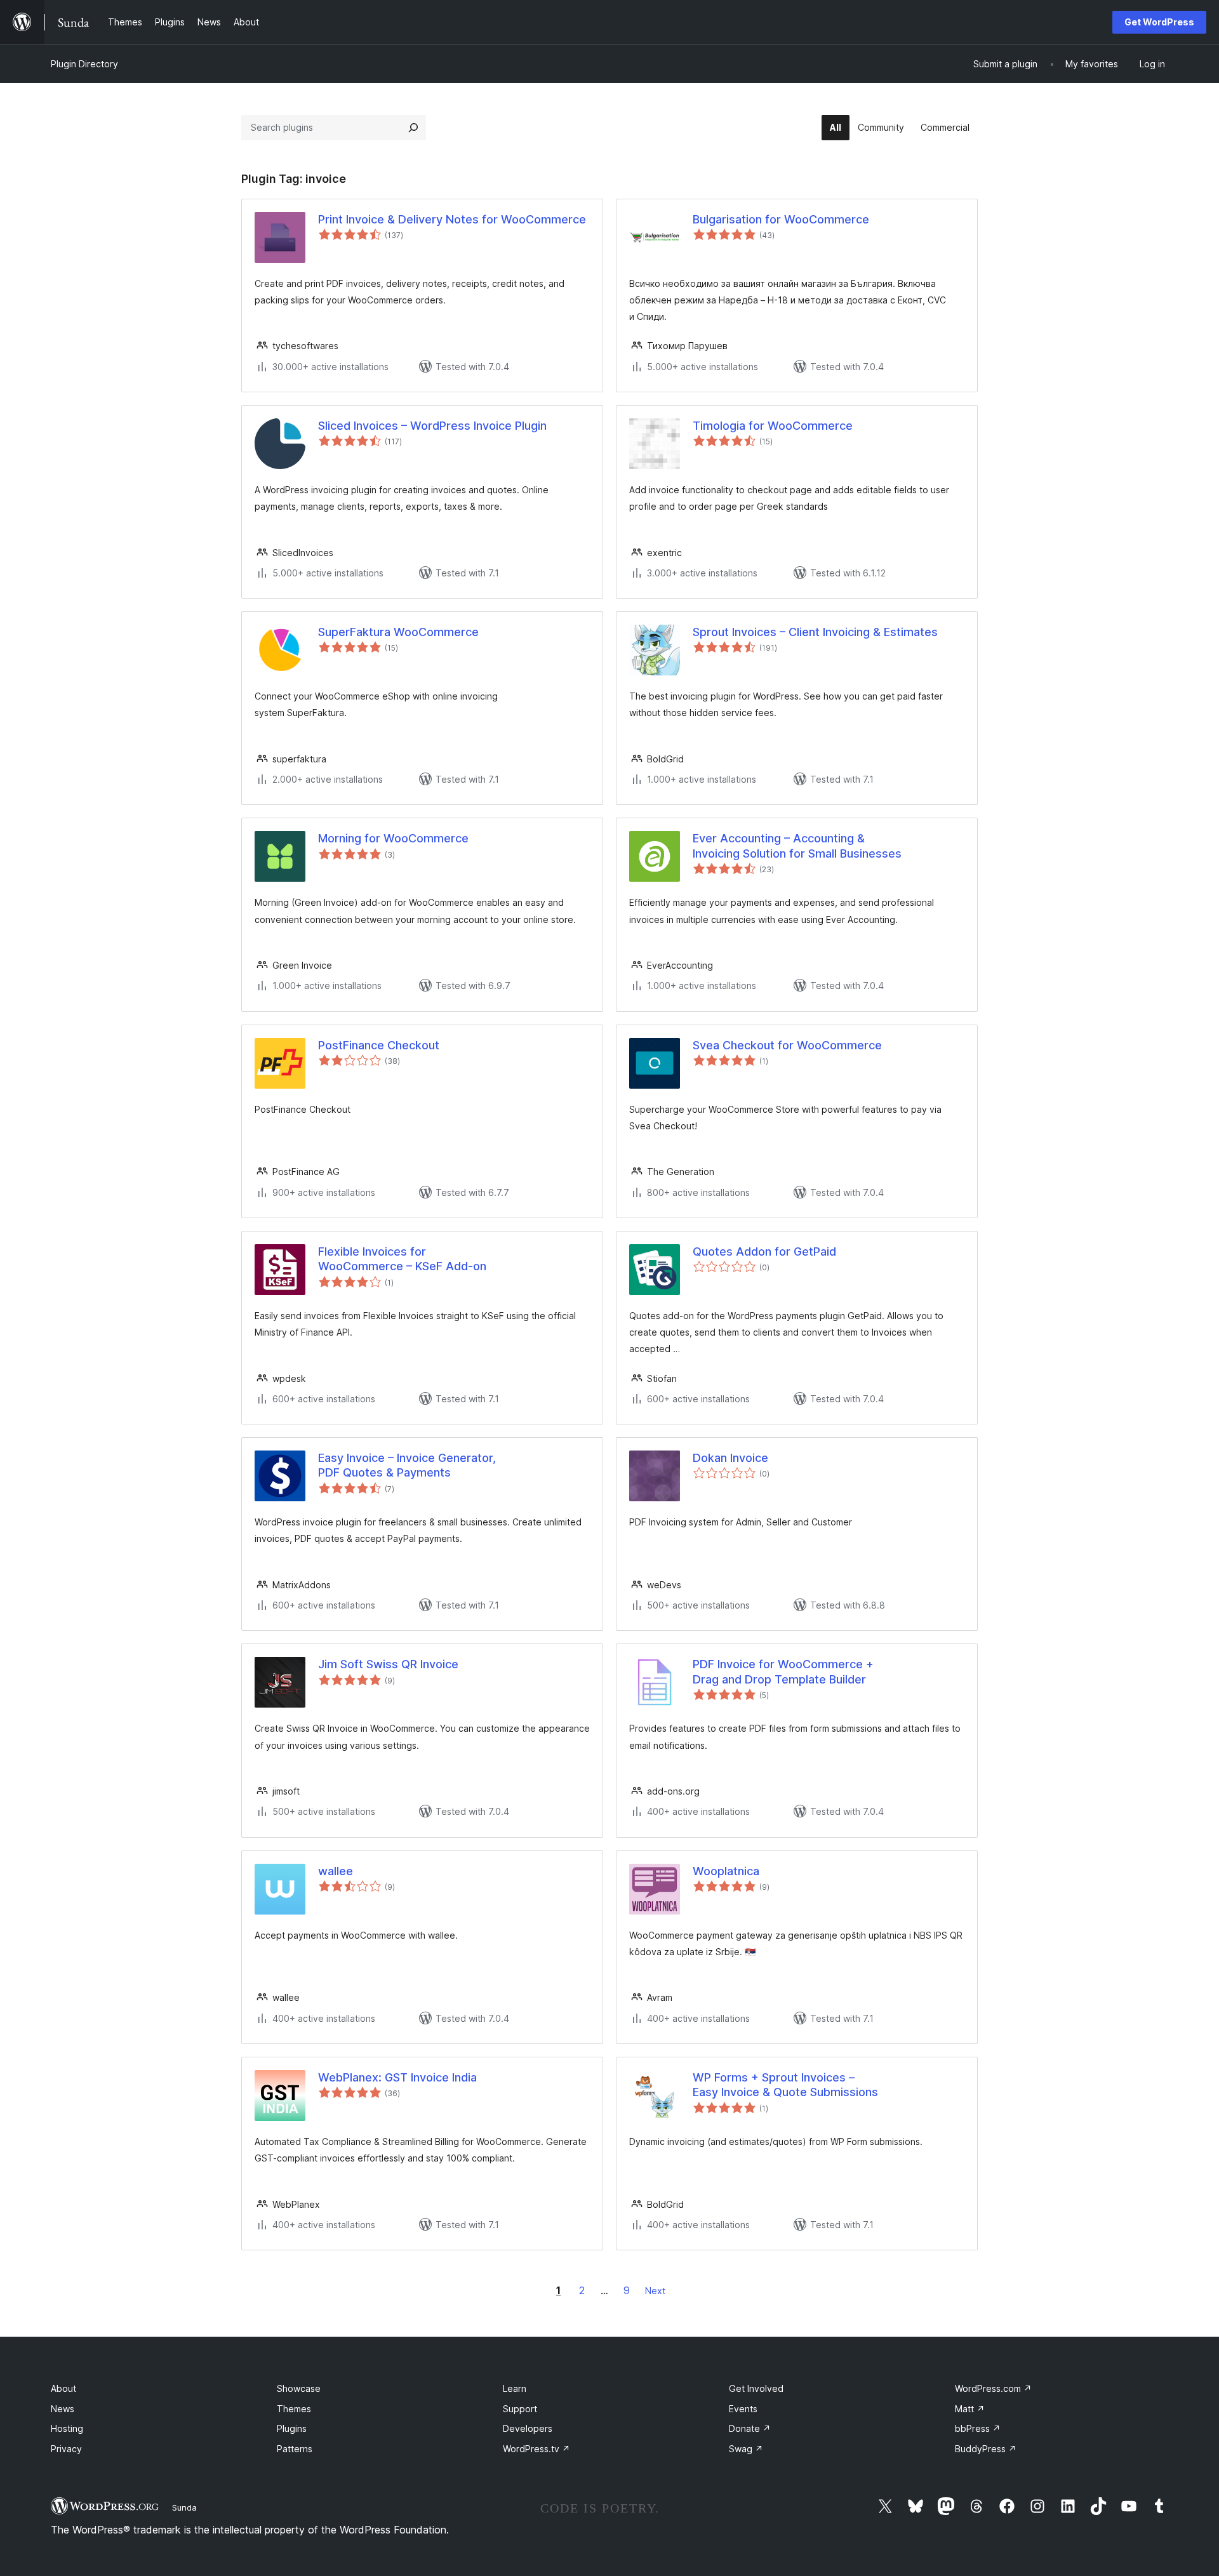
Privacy (66, 2449)
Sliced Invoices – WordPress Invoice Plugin (432, 426)
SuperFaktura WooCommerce (398, 632)
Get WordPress (1159, 22)
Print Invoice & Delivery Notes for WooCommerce (452, 219)
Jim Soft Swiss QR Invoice (388, 1664)
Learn (515, 2388)
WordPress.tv (536, 2449)
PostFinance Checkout (379, 1045)
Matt (970, 2409)
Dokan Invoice (730, 1458)
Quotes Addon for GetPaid (764, 1251)
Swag (746, 2449)
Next (655, 2291)
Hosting (67, 2428)
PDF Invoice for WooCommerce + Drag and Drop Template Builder (783, 1671)
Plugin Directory (84, 64)
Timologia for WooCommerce (773, 426)
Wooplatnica (726, 1871)
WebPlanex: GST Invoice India (397, 2077)
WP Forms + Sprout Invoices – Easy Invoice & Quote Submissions (785, 2085)
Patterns (295, 2449)
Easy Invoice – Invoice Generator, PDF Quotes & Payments (407, 1465)
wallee (336, 1871)
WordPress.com (993, 2388)
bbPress (978, 2428)
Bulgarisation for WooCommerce (781, 219)
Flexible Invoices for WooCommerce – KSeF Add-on (402, 1259)
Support (520, 2409)
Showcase (299, 2388)
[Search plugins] (413, 128)
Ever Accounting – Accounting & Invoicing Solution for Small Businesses (797, 846)
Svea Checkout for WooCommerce (787, 1045)
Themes (294, 2409)
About (63, 2388)
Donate (750, 2428)
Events (743, 2409)
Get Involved (756, 2388)
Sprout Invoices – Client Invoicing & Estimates (815, 632)
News (63, 2409)
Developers (528, 2428)
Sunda (184, 2507)
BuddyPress (986, 2449)
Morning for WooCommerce (393, 838)
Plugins (292, 2428)
